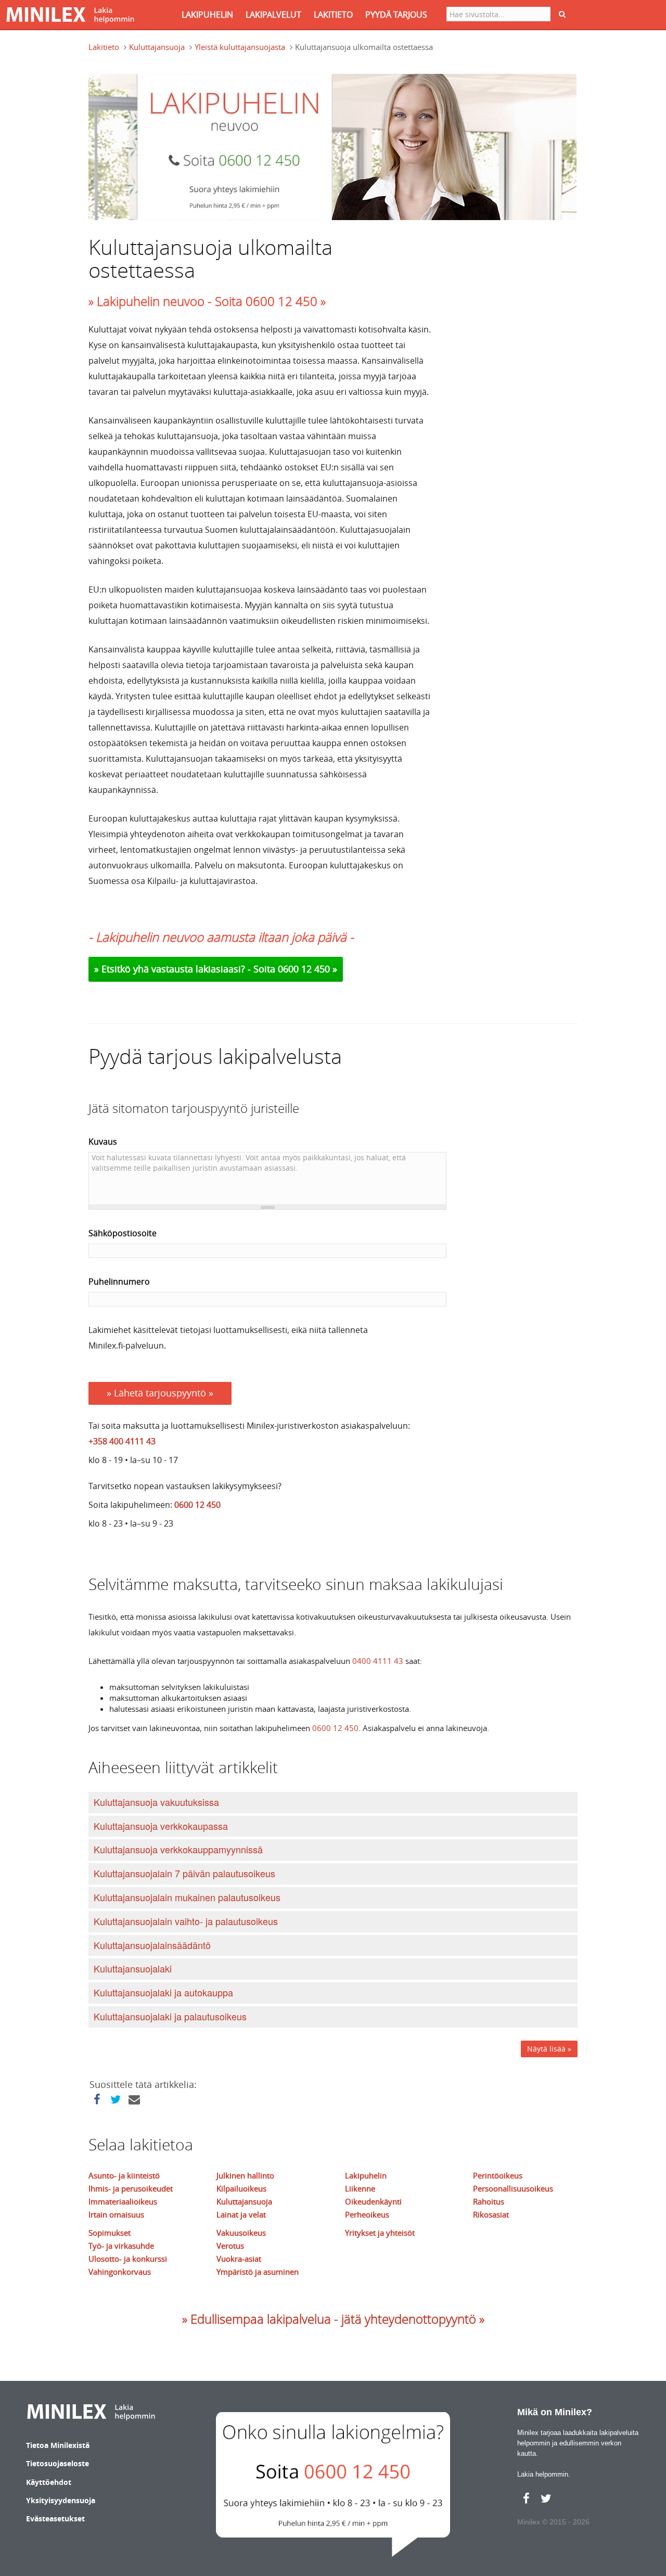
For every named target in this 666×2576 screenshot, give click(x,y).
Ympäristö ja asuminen (258, 2272)
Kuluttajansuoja (157, 47)
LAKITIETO (333, 15)
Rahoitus (489, 2201)
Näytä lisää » (549, 2049)
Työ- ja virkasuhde (121, 2246)
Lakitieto (104, 47)
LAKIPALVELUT (273, 15)
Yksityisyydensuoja (61, 2500)
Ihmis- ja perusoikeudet (131, 2188)
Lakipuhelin (366, 2175)
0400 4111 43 (378, 1661)
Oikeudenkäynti (373, 2201)
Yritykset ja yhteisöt (380, 2233)
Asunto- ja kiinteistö (124, 2175)
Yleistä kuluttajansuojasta (240, 47)
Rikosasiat (491, 2214)
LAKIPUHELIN (207, 15)
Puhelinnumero (119, 1281)
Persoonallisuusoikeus (513, 2188)
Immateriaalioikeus (123, 2201)
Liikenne (360, 2188)
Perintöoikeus (498, 2175)
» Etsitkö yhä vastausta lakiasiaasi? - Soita (186, 969)
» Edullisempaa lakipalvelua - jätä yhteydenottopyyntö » (333, 2319)
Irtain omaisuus (116, 2214)
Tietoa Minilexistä (58, 2445)
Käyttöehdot (49, 2482)
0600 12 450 (197, 1505)
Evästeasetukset (55, 2519)
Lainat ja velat (241, 2214)
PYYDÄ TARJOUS (396, 15)
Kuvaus (103, 1142)
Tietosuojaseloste (57, 2463)
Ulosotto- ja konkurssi (128, 2259)
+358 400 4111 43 (122, 1441)
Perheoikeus (367, 2214)
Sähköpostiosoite (123, 1233)
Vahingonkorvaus (120, 2272)
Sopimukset (110, 2233)
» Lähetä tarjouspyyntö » (160, 1393)
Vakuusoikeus (241, 2233)
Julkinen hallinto (245, 2175)
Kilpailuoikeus (241, 2188)
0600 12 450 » (308, 969)
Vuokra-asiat (239, 2259)
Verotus (230, 2246)
